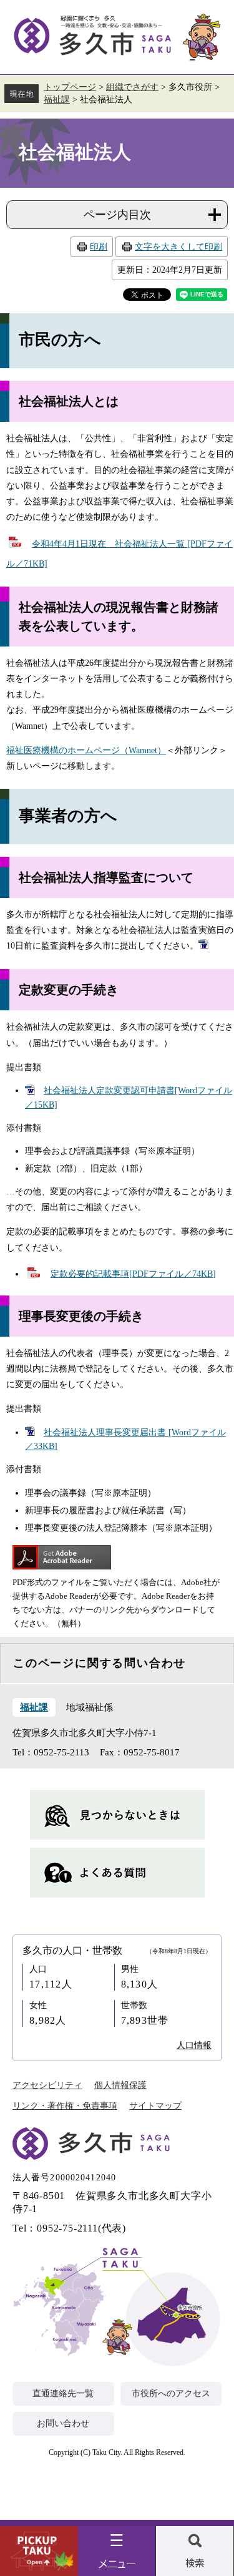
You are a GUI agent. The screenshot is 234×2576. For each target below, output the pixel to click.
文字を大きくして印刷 (178, 247)
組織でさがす (132, 87)
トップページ (70, 87)
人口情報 (194, 2045)
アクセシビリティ (47, 2085)
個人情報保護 (120, 2085)
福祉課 (57, 100)
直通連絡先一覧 (63, 2393)
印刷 (99, 247)
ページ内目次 (117, 215)
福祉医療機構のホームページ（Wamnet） (86, 750)
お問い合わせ (63, 2423)
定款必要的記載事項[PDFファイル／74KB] (133, 1274)
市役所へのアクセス (171, 2393)
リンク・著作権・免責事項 (65, 2106)
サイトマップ (155, 2106)
